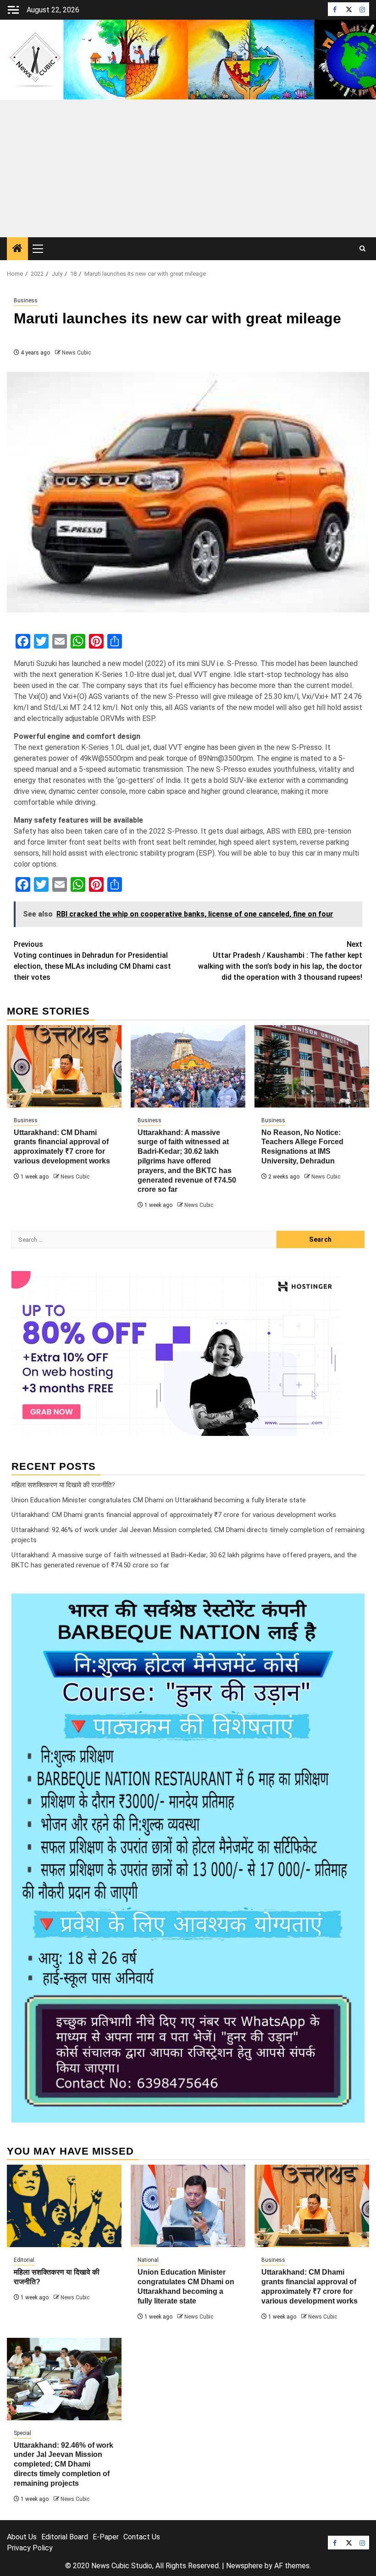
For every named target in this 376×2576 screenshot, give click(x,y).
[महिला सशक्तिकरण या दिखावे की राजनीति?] (64, 2206)
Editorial (24, 2260)
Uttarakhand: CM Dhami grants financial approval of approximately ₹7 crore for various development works (174, 1515)
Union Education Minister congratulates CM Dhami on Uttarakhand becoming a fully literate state (159, 1500)
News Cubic (76, 353)
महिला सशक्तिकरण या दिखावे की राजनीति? (63, 1485)
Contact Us (142, 2537)
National (148, 2260)
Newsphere (244, 2566)
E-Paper (106, 2537)
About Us (22, 2537)
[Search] (362, 249)
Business (26, 300)
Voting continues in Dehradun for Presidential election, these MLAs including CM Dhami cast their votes (92, 961)
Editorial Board (65, 2537)
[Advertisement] (188, 169)
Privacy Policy (30, 2548)
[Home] (17, 249)
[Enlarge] (353, 1605)
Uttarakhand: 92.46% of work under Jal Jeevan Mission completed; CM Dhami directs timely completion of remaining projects (64, 2464)
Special (22, 2433)
